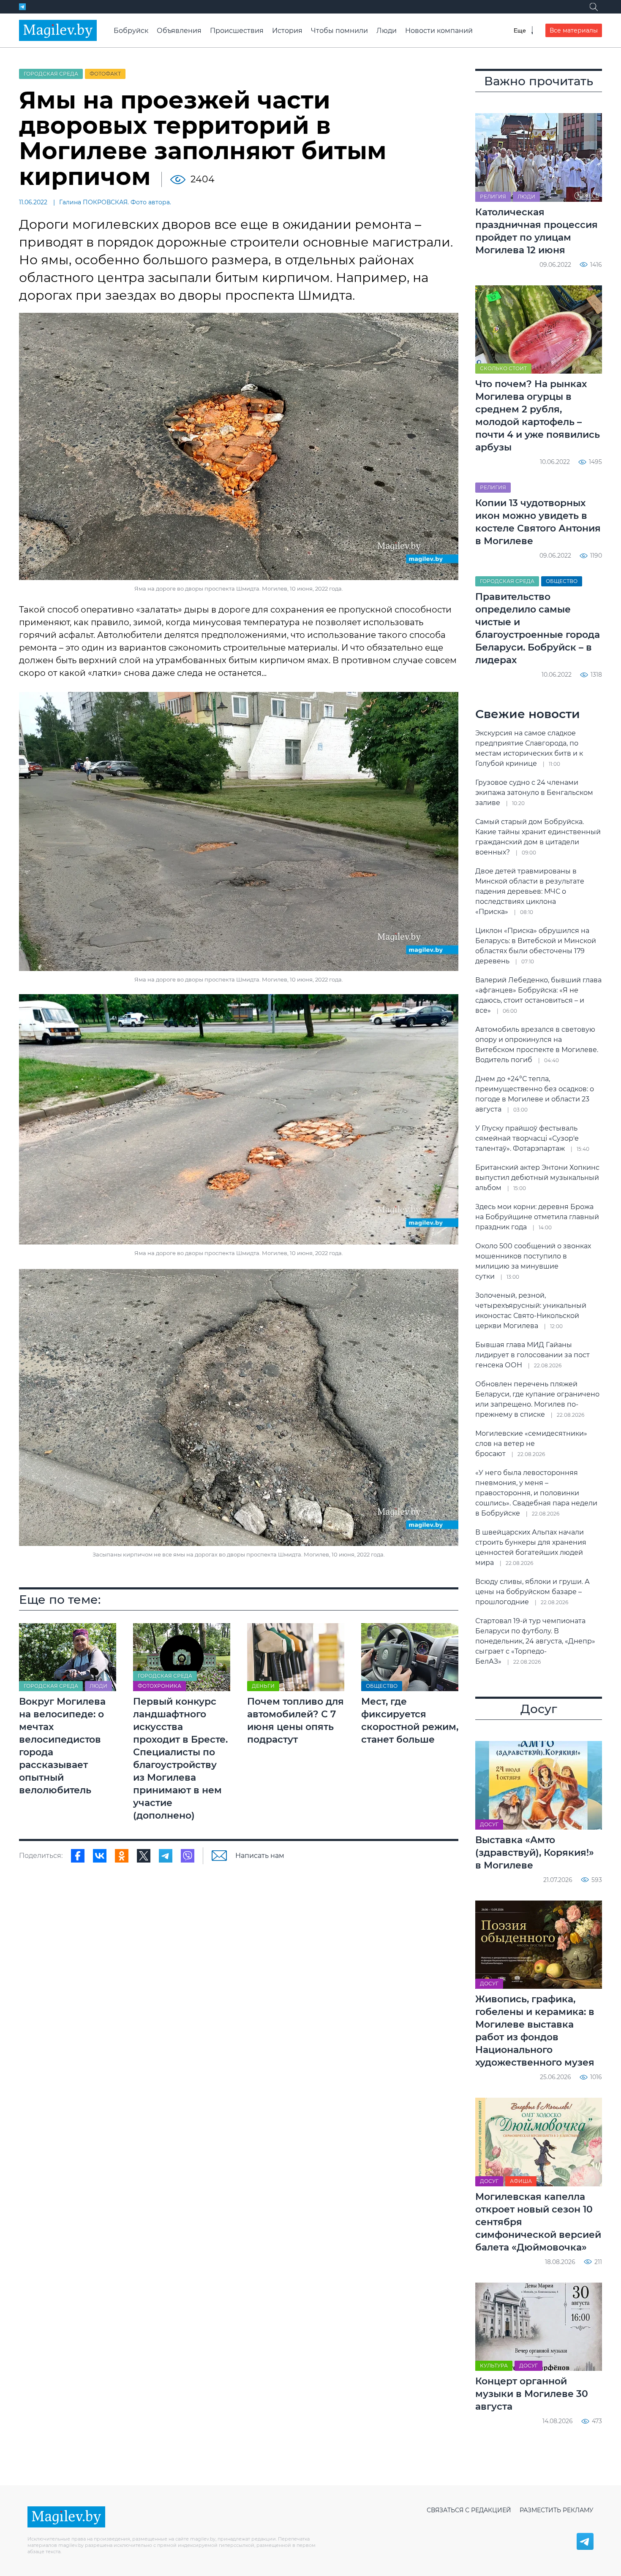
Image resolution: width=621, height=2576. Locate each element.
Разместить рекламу (557, 2510)
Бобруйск (131, 31)
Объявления (179, 31)
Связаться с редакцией (469, 2510)
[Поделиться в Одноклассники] (122, 1856)
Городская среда (51, 74)
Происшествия (237, 31)
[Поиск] (594, 7)
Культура (494, 2366)
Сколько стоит (503, 368)
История (287, 31)
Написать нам (260, 1856)
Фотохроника (159, 1686)
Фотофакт (105, 74)
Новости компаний (439, 31)
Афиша (521, 2181)
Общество (382, 1686)
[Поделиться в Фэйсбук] (78, 1856)
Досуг (489, 1824)
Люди (387, 31)
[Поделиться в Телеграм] (166, 1856)
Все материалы (574, 30)
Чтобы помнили (339, 31)
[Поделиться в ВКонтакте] (100, 1856)
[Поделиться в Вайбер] (188, 1856)
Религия (493, 197)
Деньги (263, 1686)
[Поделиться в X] (144, 1856)
